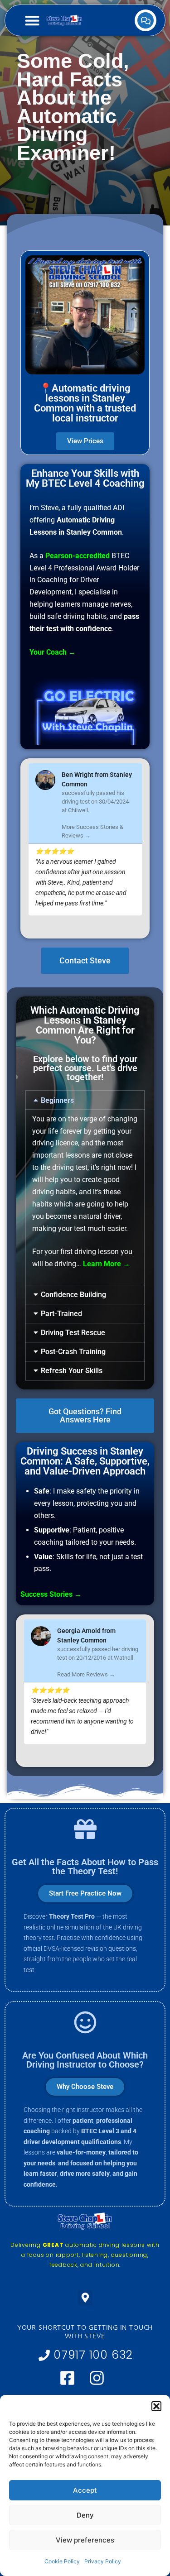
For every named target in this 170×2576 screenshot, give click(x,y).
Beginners (57, 1100)
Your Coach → (53, 652)
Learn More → (107, 1264)
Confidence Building (73, 1295)
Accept (85, 2490)
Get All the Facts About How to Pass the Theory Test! (85, 1867)
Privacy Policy (103, 2561)
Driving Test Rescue (73, 1333)
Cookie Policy (62, 2561)
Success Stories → (51, 1594)
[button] (156, 2406)
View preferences (85, 2540)
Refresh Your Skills (72, 1371)
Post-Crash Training (73, 1352)
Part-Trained (61, 1314)
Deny (85, 2515)
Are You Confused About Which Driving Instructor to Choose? (85, 2060)
